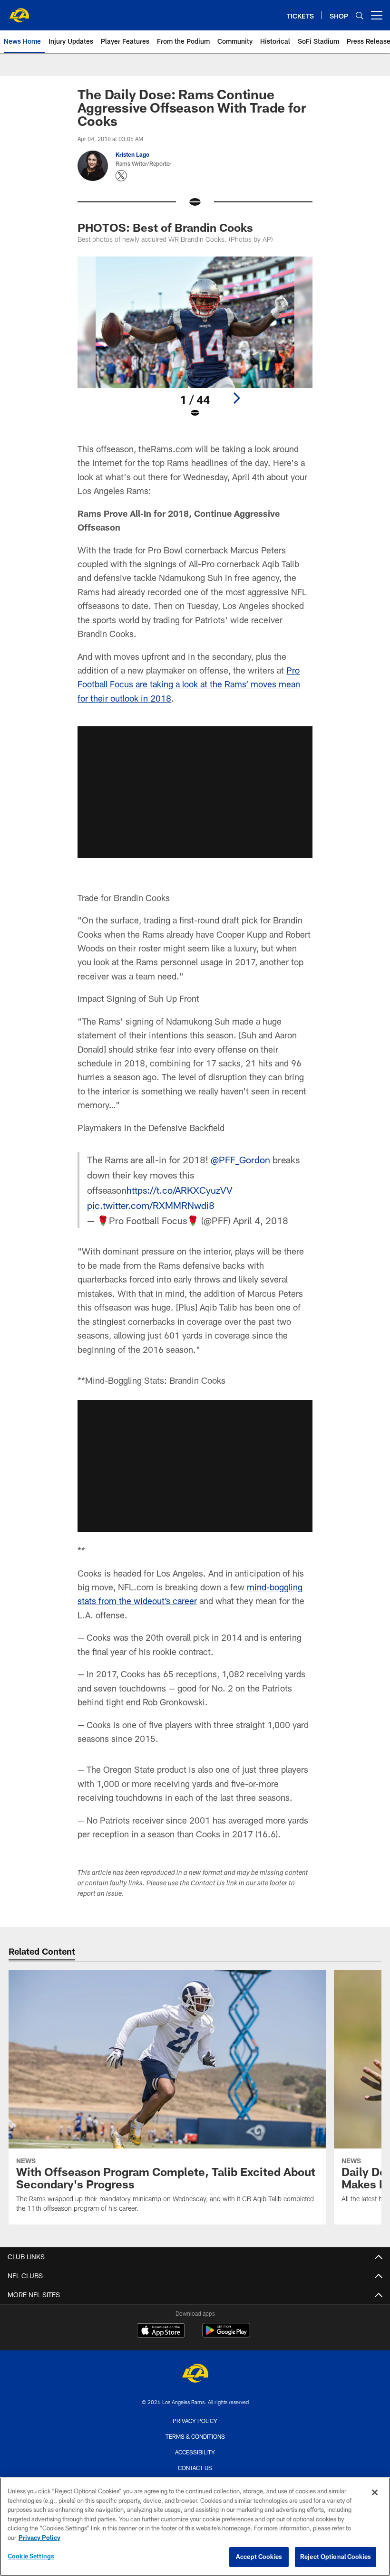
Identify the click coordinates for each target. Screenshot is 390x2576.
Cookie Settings (31, 2556)
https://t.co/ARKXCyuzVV (180, 1190)
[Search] (360, 15)
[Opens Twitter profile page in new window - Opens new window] (121, 176)
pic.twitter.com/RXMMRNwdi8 (151, 1205)
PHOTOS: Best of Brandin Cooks (165, 227)
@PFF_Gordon (240, 1160)
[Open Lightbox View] (195, 343)
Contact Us (195, 2468)
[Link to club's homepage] (19, 11)
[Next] (236, 398)
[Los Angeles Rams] (195, 2374)
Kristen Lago (132, 154)
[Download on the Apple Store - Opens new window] (161, 2331)
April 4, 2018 (261, 1220)
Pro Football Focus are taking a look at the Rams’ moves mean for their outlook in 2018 (189, 684)
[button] (195, 792)
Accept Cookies (259, 2557)
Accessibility (195, 2452)
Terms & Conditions (195, 2436)
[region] (195, 2527)
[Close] (375, 2492)
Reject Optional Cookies (336, 2557)
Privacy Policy (195, 2421)
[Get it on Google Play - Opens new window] (226, 2335)
